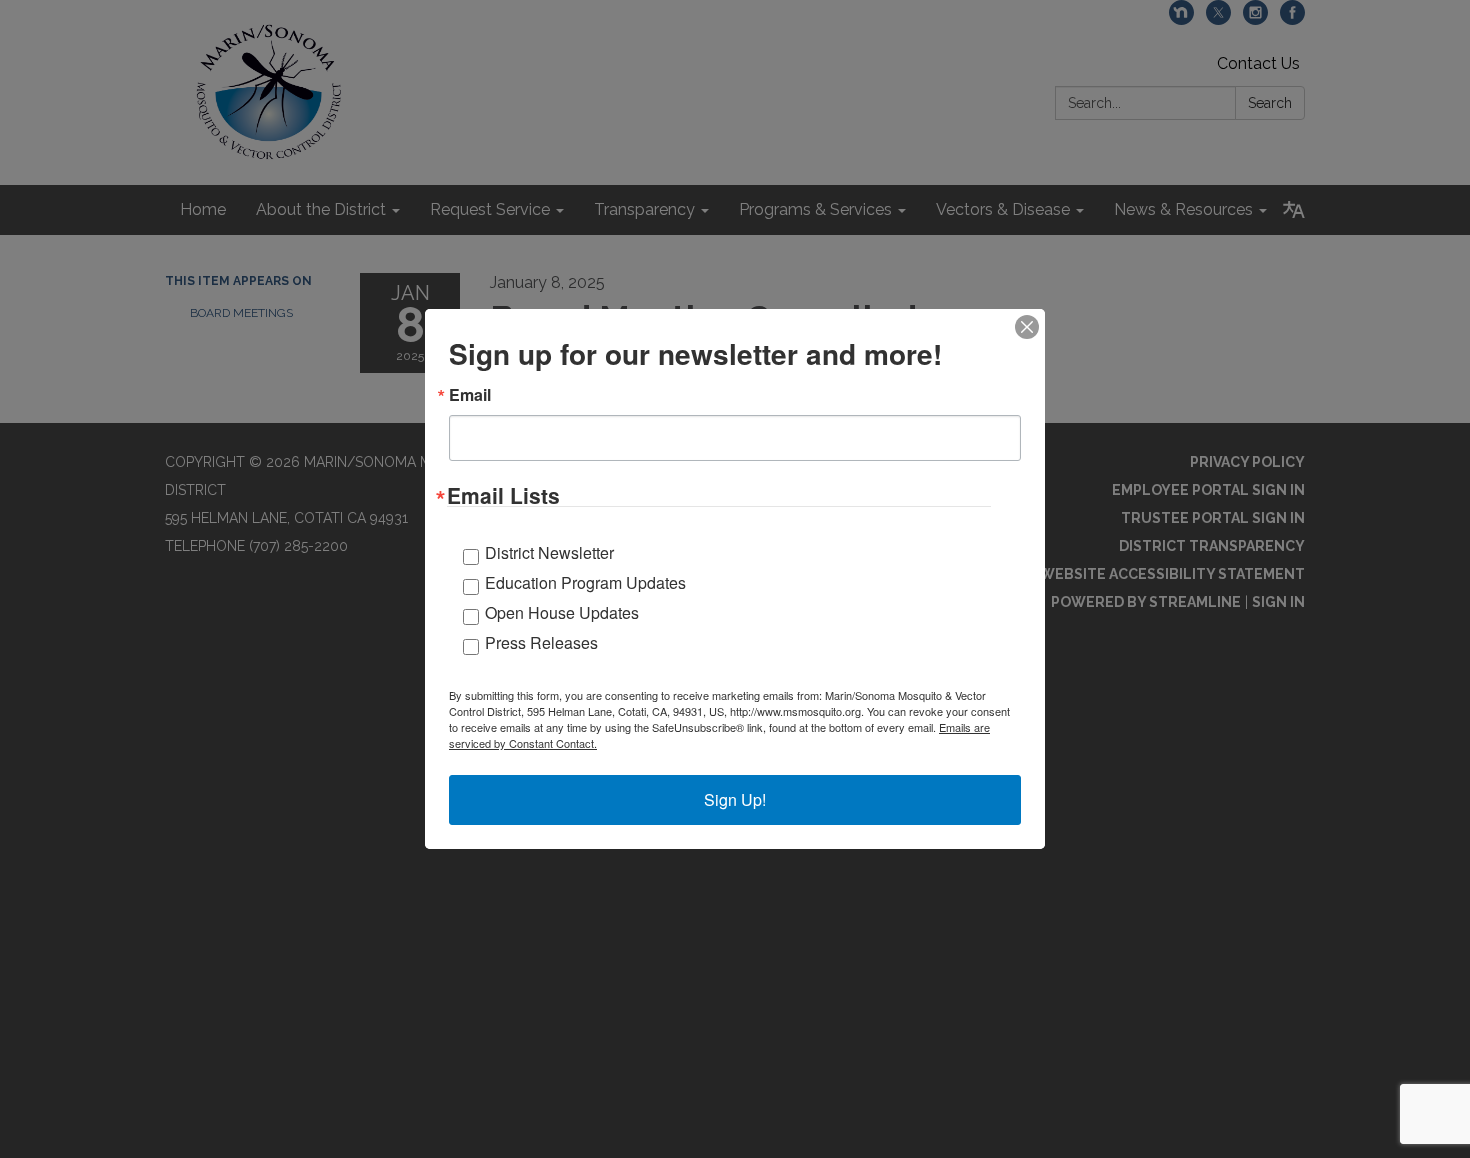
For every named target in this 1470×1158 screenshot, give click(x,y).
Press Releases (541, 642)
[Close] (1027, 327)
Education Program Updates (585, 582)
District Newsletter (549, 552)
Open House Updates (562, 612)
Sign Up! (735, 799)
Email (470, 395)
